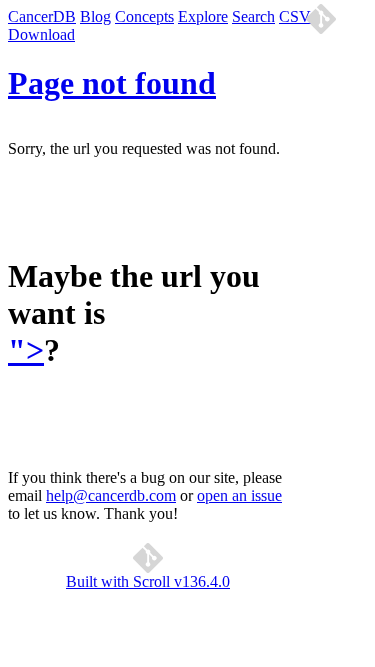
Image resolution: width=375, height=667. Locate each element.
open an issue (239, 495)
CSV (295, 16)
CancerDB (42, 16)
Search (253, 16)
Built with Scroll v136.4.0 (148, 581)
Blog (95, 16)
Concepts (144, 16)
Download (41, 34)
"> (26, 350)
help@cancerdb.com (111, 495)
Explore (203, 16)
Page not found (112, 83)
